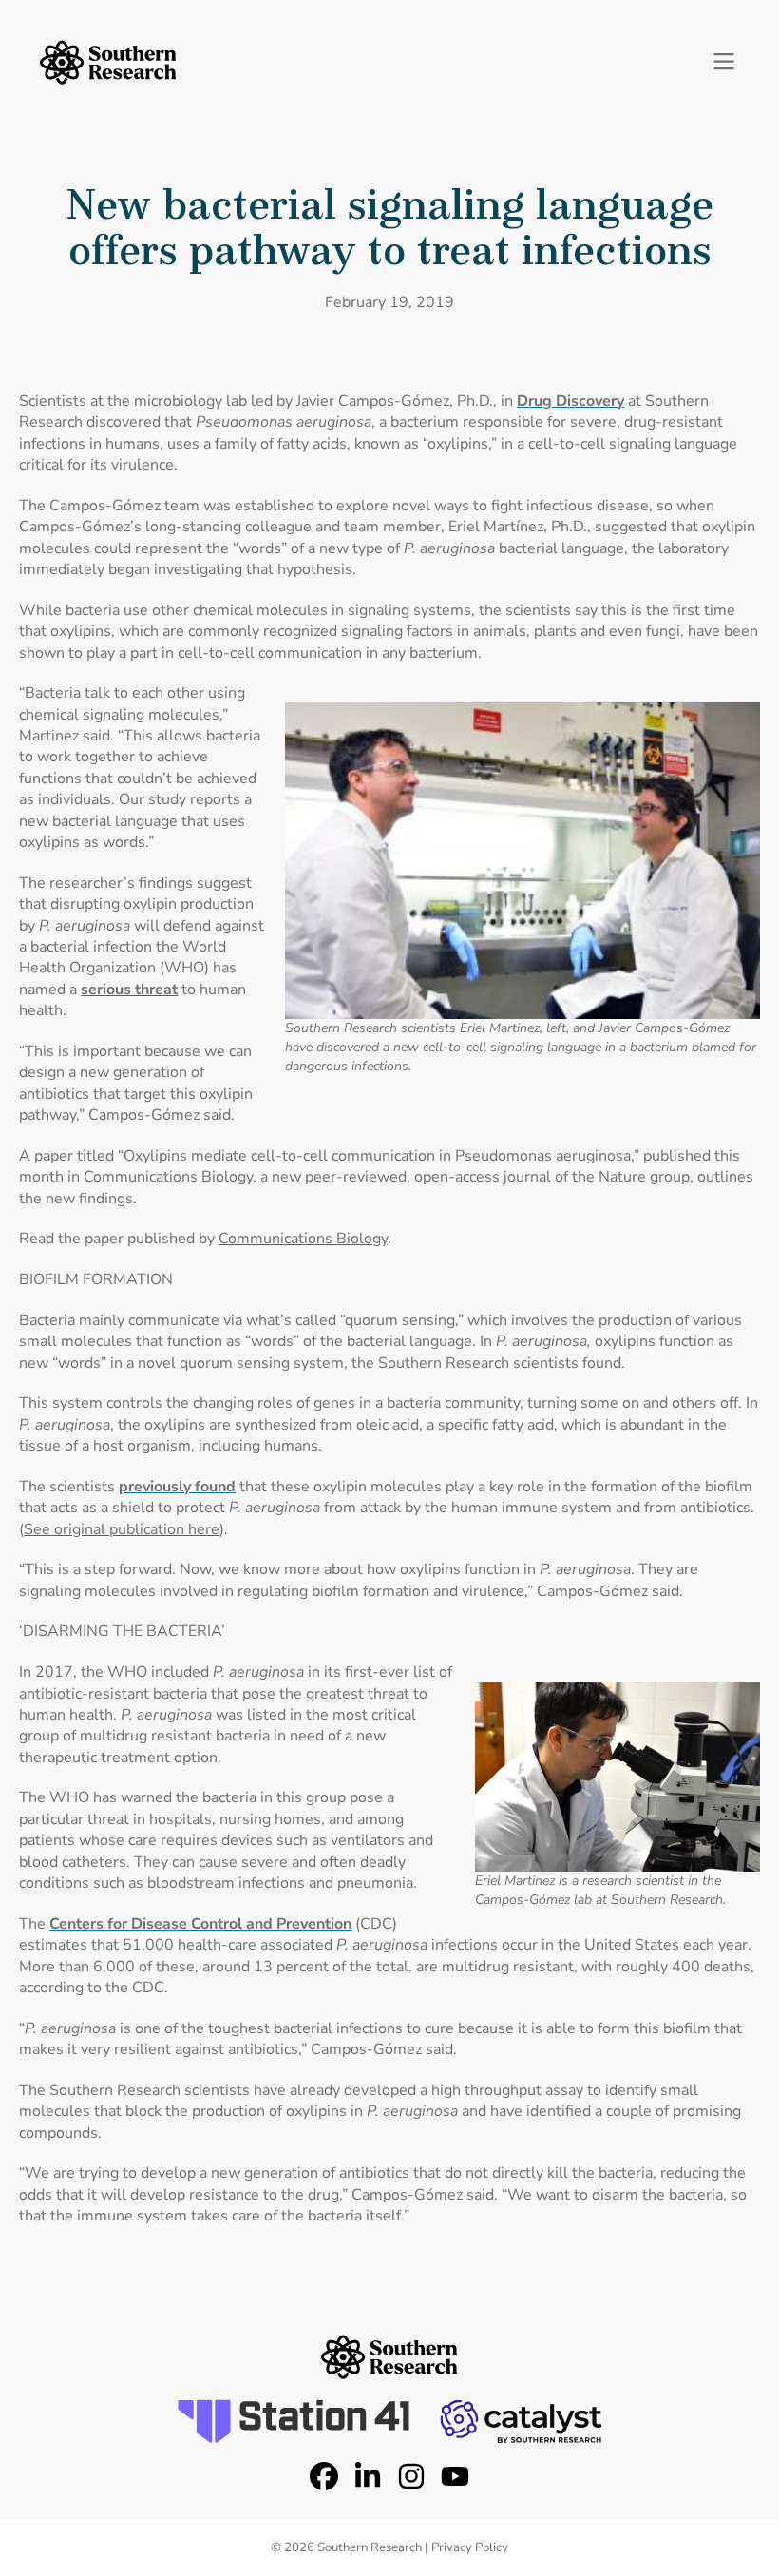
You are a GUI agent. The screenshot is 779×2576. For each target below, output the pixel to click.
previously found (177, 1487)
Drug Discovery (570, 401)
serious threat (129, 990)
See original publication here (122, 1529)
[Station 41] (294, 2421)
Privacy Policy (470, 2547)
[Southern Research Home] (108, 62)
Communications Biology (303, 1239)
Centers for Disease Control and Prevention (200, 1924)
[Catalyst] (521, 2421)
